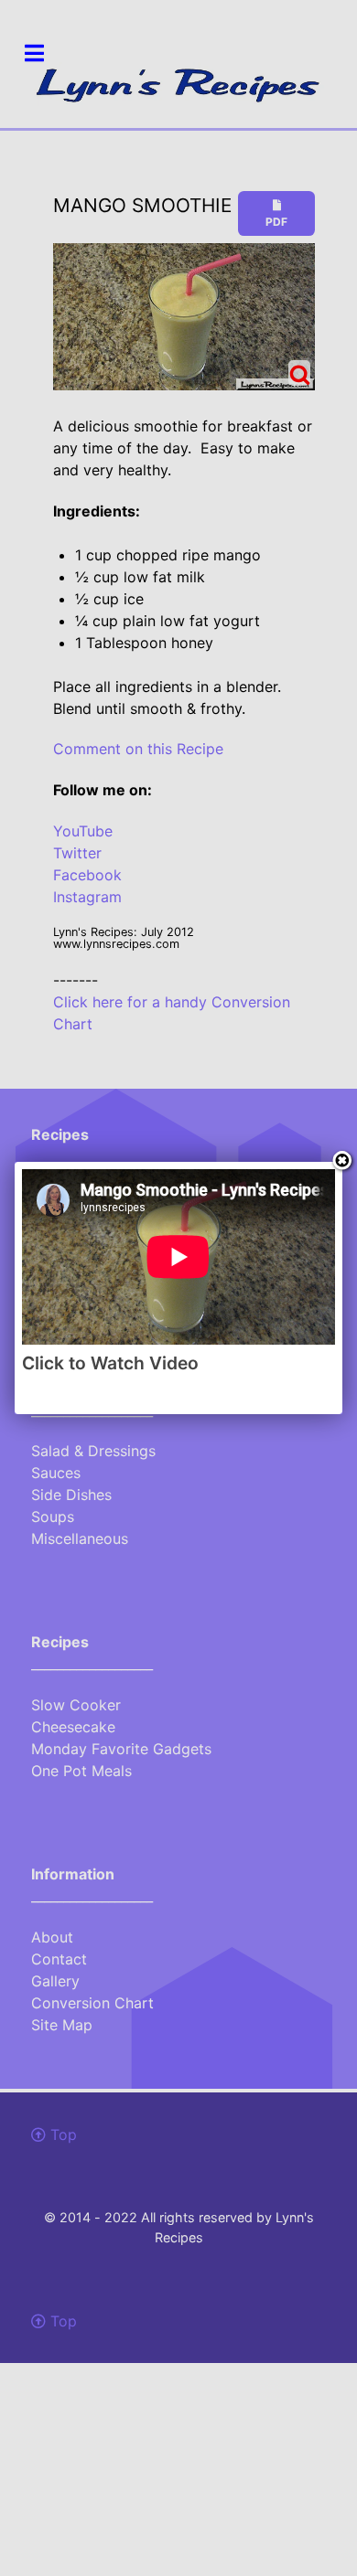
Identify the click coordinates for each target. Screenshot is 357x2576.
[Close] (342, 1162)
